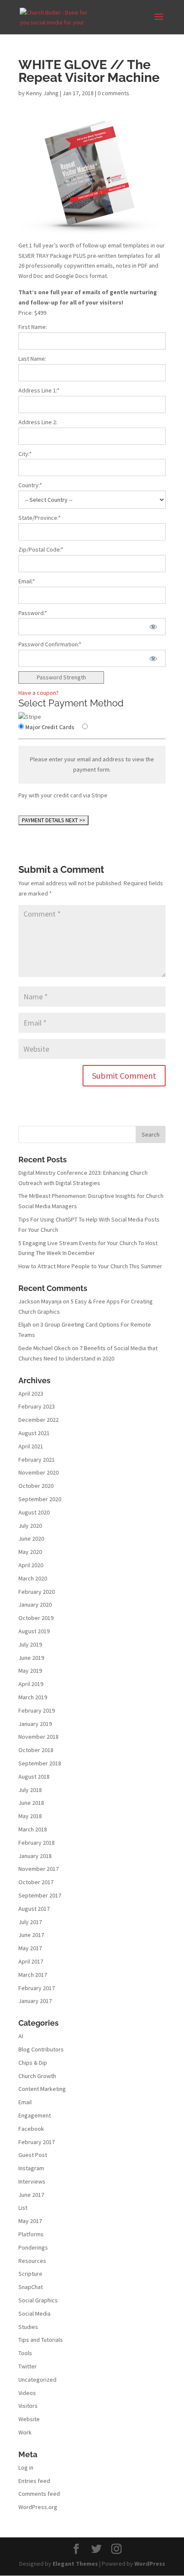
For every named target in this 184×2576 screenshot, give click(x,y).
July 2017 (30, 1922)
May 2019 (30, 1671)
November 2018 (39, 1737)
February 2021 (37, 1460)
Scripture (30, 2274)
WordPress (150, 2564)
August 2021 (34, 1433)
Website (29, 2419)
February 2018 (37, 1843)
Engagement (35, 2115)
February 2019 (37, 1710)
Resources (32, 2261)
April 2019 (31, 1684)
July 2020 (30, 1526)
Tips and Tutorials (41, 2340)
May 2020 (30, 1552)
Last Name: (32, 359)
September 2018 (40, 1763)
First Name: (33, 327)
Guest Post (33, 2155)
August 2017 (34, 1909)
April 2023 (31, 1394)
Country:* (30, 485)
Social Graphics (38, 2300)
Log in (26, 2467)
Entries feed (34, 2481)
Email (25, 2102)
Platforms (31, 2234)
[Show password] (153, 627)
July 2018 (30, 1790)
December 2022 (39, 1420)
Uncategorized (37, 2380)
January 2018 (35, 1856)
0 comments (113, 93)
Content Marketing (42, 2089)
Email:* (27, 581)
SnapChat (31, 2287)
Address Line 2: (38, 422)
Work (25, 2432)
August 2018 (34, 1777)
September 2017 (40, 1895)
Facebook (31, 2129)
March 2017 (33, 1975)
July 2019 (30, 1644)
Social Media (34, 2314)
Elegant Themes (75, 2564)
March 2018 (33, 1829)
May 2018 (30, 1816)
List (23, 2208)
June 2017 (31, 1935)
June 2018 (31, 1803)
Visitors (28, 2406)
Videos (27, 2393)
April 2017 (31, 1961)
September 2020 (40, 1499)
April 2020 (31, 1565)
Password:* (33, 613)
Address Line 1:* (39, 390)
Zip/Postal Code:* (41, 549)
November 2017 (39, 1869)
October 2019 (36, 1618)
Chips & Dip (33, 2063)
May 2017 (30, 1948)
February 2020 (37, 1592)
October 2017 (36, 1882)
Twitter (28, 2366)
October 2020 (36, 1486)
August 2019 (34, 1631)
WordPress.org (38, 2507)
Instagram (31, 2168)
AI (21, 2036)
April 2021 (31, 1446)
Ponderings (33, 2247)
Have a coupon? (39, 693)
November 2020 (39, 1472)
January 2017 (35, 2001)
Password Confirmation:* (50, 644)
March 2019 (33, 1697)
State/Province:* (40, 518)
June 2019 (31, 1658)
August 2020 (34, 1512)
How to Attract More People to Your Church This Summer (90, 1266)
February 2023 (37, 1406)
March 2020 (33, 1578)
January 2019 (35, 1724)
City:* (25, 454)
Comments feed (39, 2494)
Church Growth (37, 2076)
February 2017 (37, 1988)
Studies (28, 2327)
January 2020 (35, 1605)
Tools (25, 2353)
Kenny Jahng (42, 93)
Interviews (32, 2181)
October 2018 (36, 1750)
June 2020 (31, 1538)
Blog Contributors (41, 2049)
